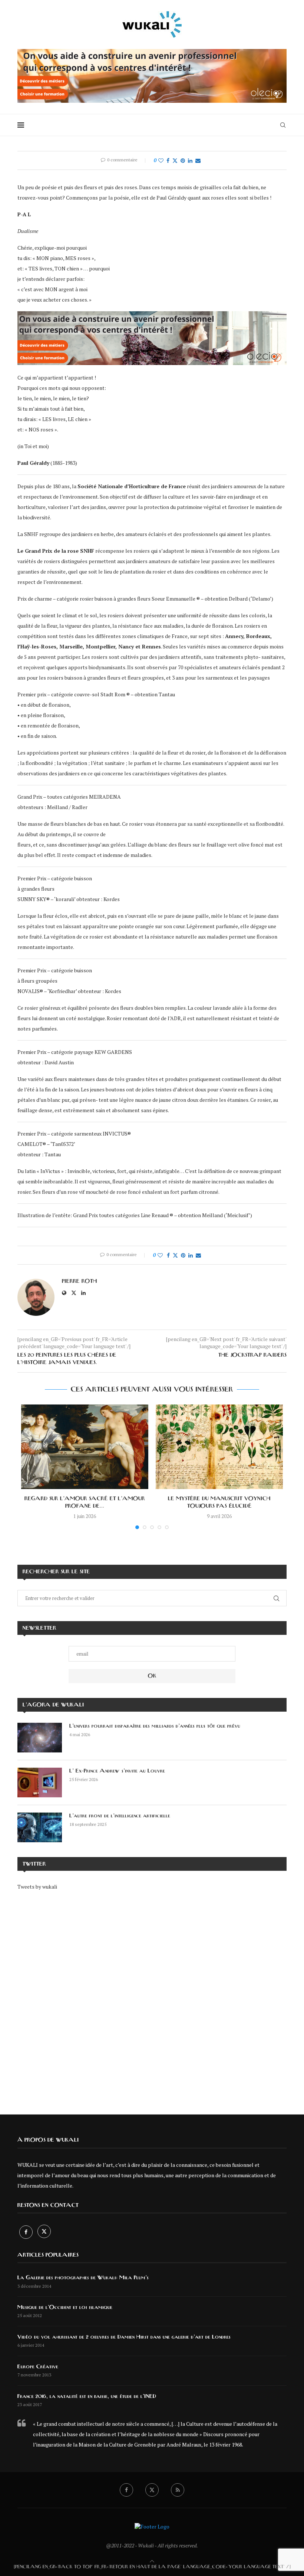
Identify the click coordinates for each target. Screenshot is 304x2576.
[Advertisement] (152, 1997)
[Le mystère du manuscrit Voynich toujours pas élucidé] (219, 1447)
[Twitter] (44, 2232)
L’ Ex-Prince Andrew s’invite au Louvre (117, 1771)
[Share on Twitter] (175, 160)
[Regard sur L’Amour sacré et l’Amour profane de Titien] (85, 1447)
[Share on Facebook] (168, 160)
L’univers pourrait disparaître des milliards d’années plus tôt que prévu (155, 1726)
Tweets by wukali (37, 1887)
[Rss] (178, 2490)
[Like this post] (161, 160)
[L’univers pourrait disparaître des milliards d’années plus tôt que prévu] (40, 1738)
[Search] (283, 125)
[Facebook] (27, 2232)
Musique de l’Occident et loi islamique (65, 2307)
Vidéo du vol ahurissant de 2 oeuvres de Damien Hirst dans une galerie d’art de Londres (124, 2337)
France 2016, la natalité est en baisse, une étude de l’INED (87, 2396)
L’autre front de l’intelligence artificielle (120, 1816)
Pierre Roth (80, 1281)
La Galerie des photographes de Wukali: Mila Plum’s (83, 2278)
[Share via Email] (198, 160)
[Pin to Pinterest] (183, 160)
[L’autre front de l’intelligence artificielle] (40, 1827)
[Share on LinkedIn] (190, 160)
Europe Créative (38, 2367)
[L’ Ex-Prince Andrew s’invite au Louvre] (40, 1782)
